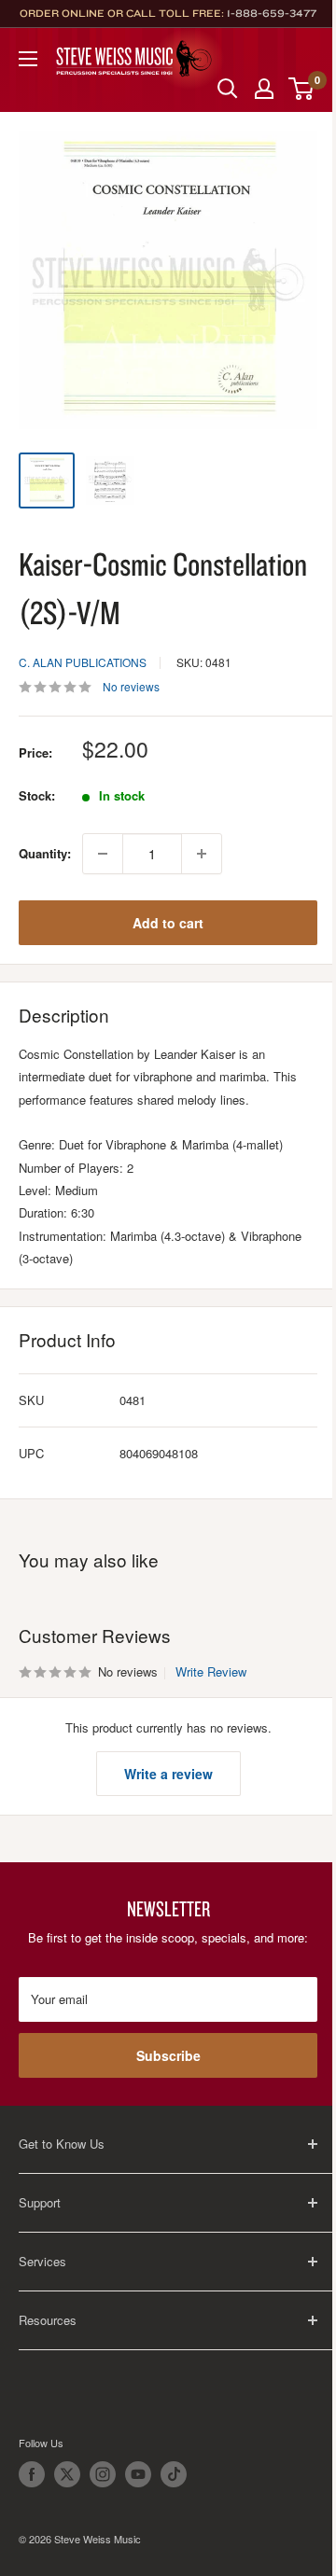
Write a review (168, 1774)
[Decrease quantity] (103, 854)
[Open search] (228, 89)
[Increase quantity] (202, 854)
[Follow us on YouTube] (138, 2474)
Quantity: (45, 853)
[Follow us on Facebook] (32, 2474)
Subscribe (168, 2055)
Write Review (211, 1671)
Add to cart (168, 923)
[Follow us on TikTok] (174, 2474)
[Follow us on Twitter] (67, 2474)
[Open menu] (28, 59)
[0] (302, 89)
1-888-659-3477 (272, 13)
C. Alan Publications (83, 662)
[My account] (264, 89)
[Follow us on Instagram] (103, 2474)
